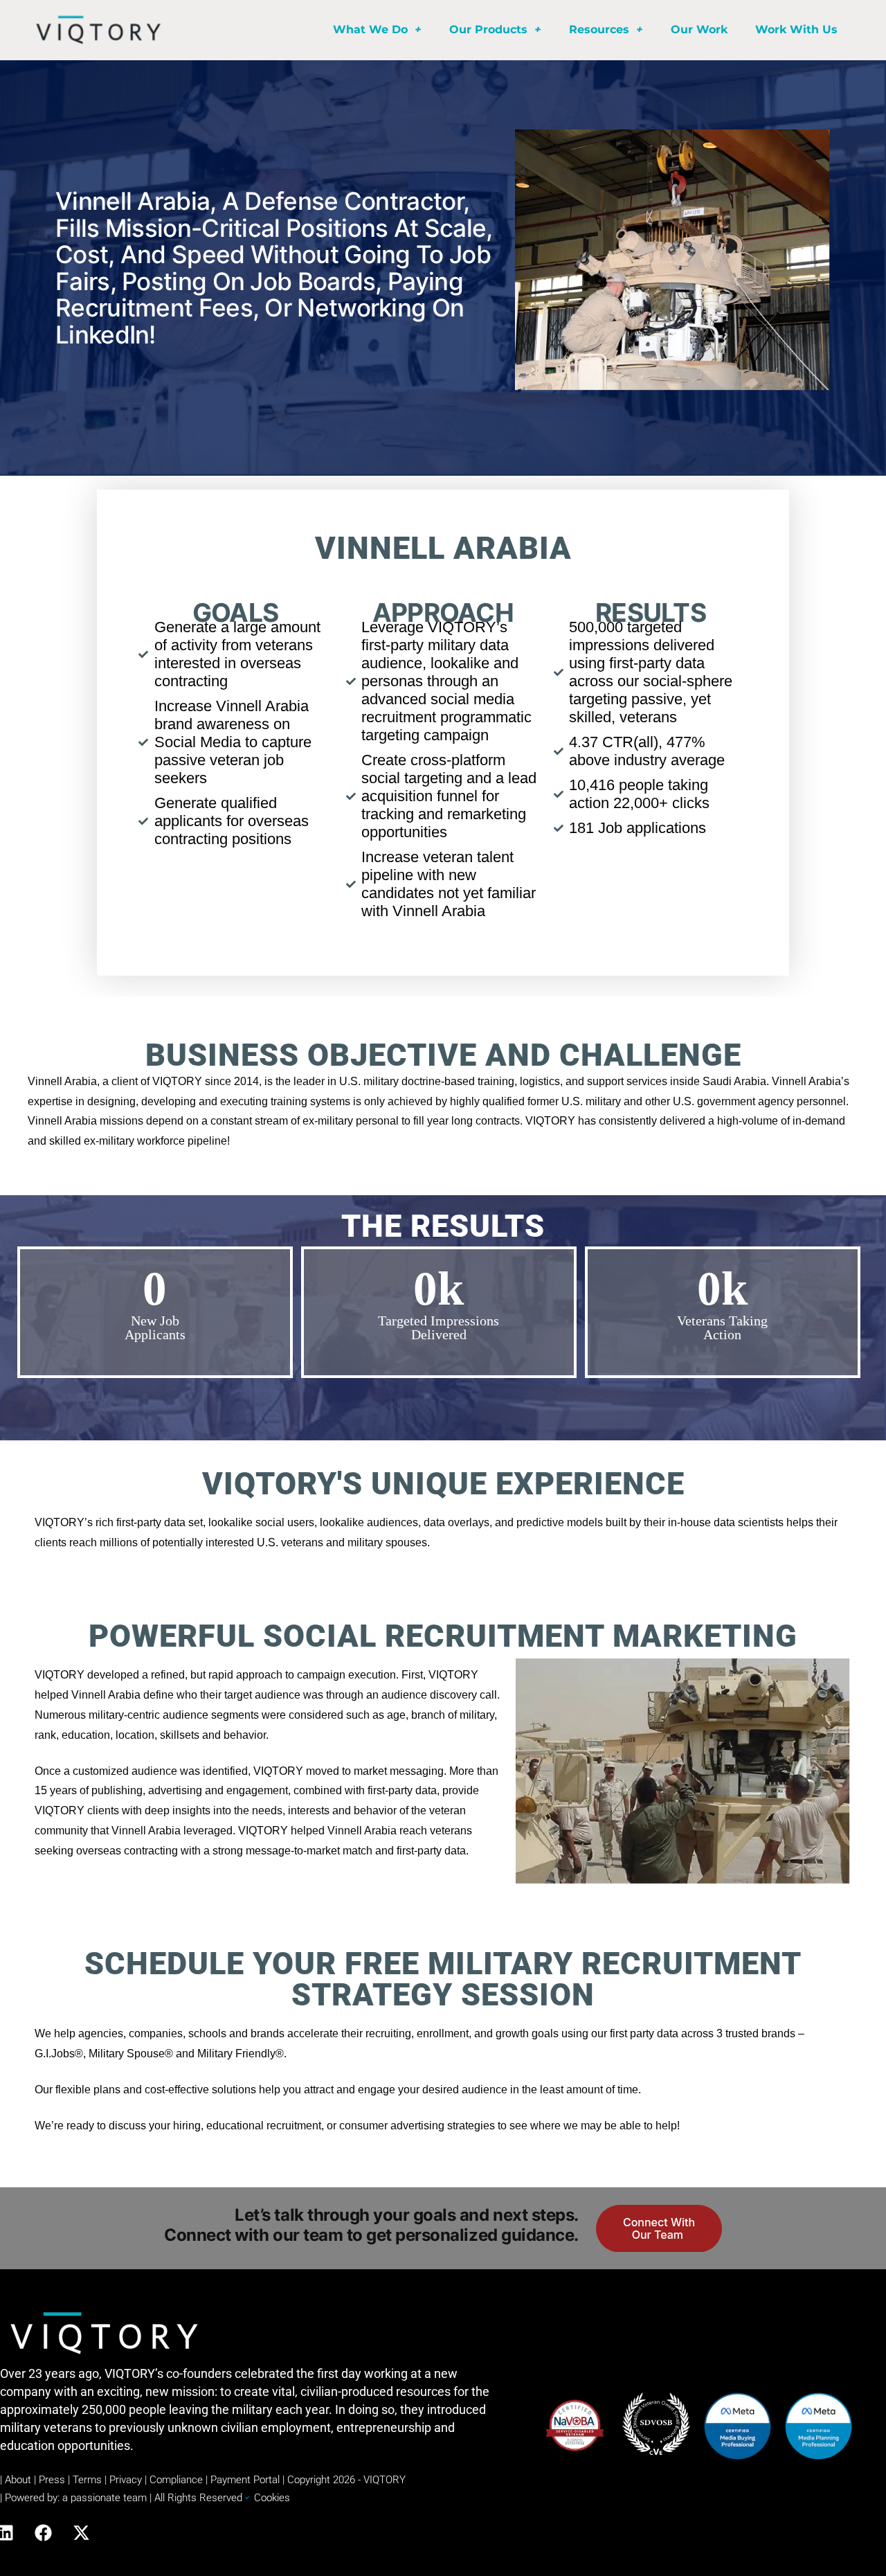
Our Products (488, 29)
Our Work (699, 29)
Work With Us (796, 29)
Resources (599, 29)
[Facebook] (43, 2532)
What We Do (370, 29)
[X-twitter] (81, 2532)
